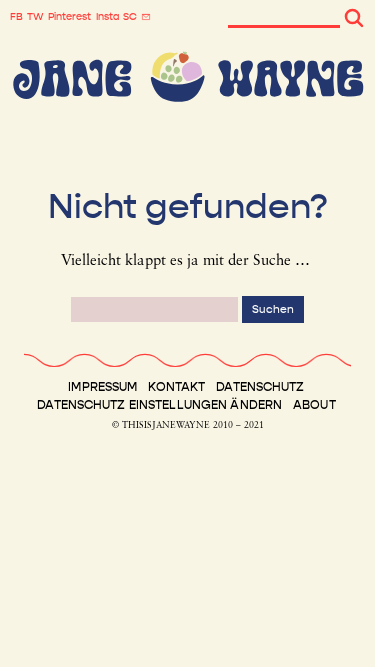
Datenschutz (260, 387)
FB (16, 17)
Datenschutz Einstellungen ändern (159, 405)
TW (35, 17)
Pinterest (69, 17)
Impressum (102, 387)
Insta (107, 17)
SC (130, 17)
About (314, 405)
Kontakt (176, 387)
